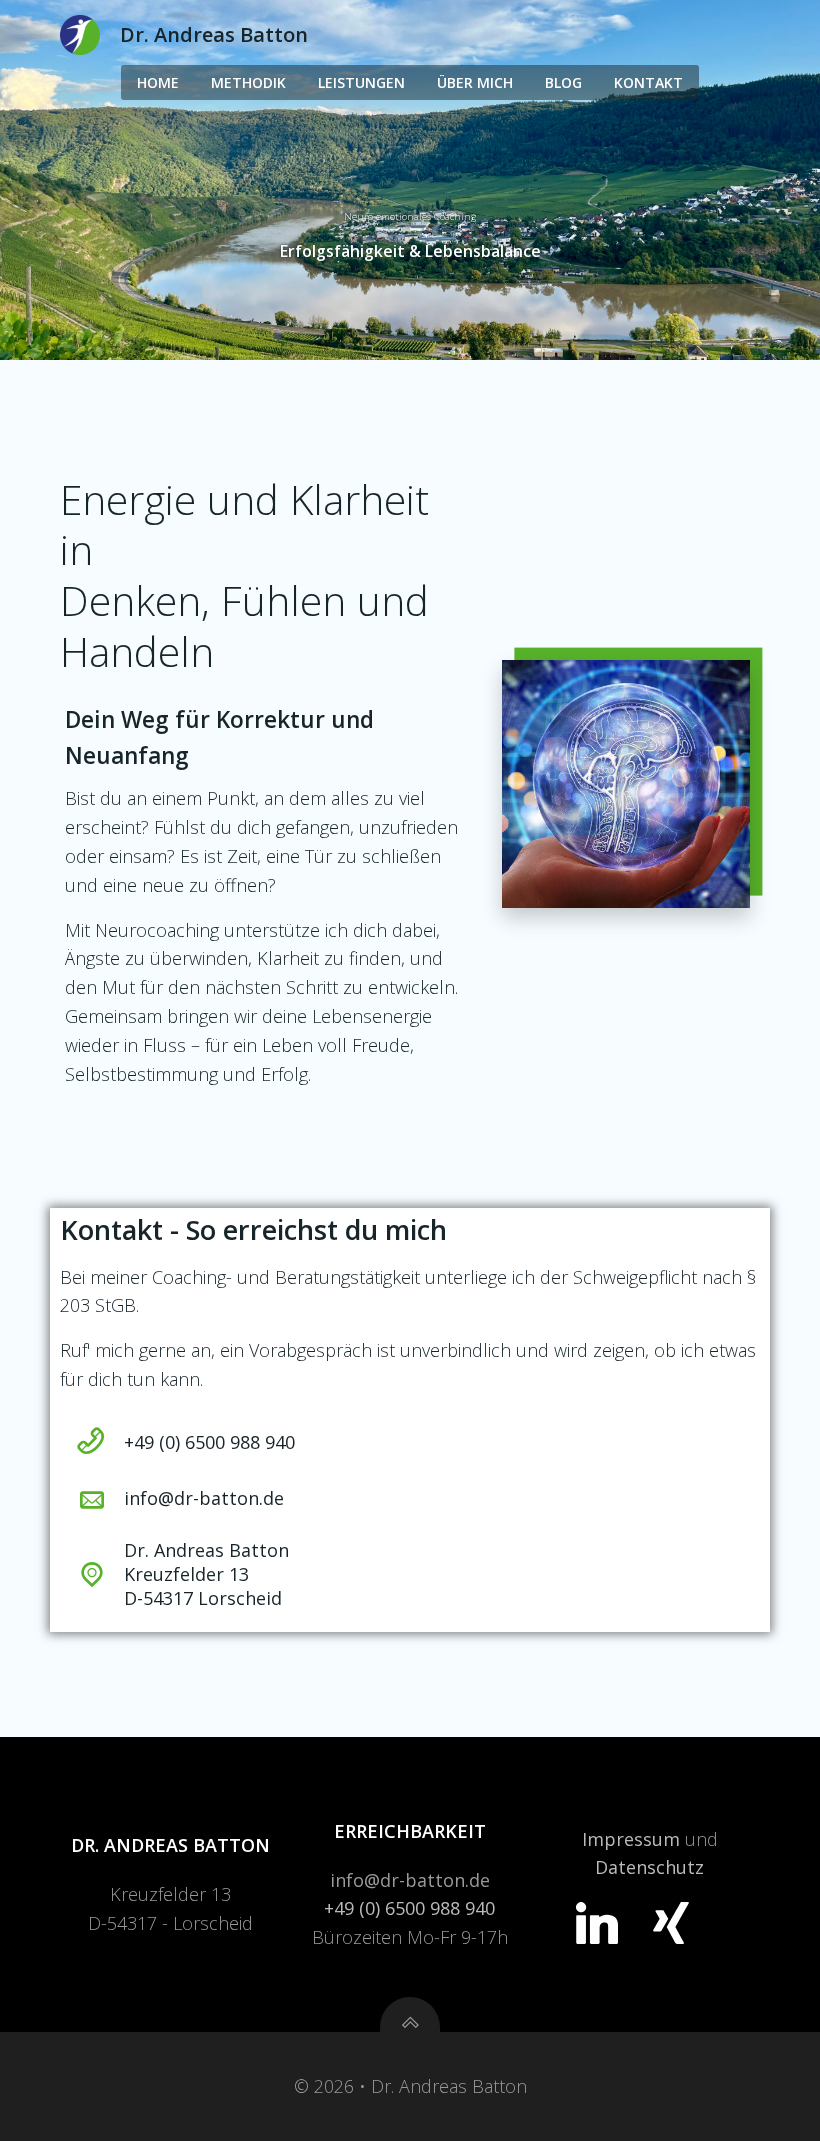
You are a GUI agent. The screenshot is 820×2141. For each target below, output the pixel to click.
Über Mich (475, 82)
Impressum (631, 1839)
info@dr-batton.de (410, 1880)
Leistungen (361, 82)
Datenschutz (649, 1867)
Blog (563, 82)
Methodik (248, 82)
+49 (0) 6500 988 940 (409, 1908)
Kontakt (648, 82)
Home (158, 82)
